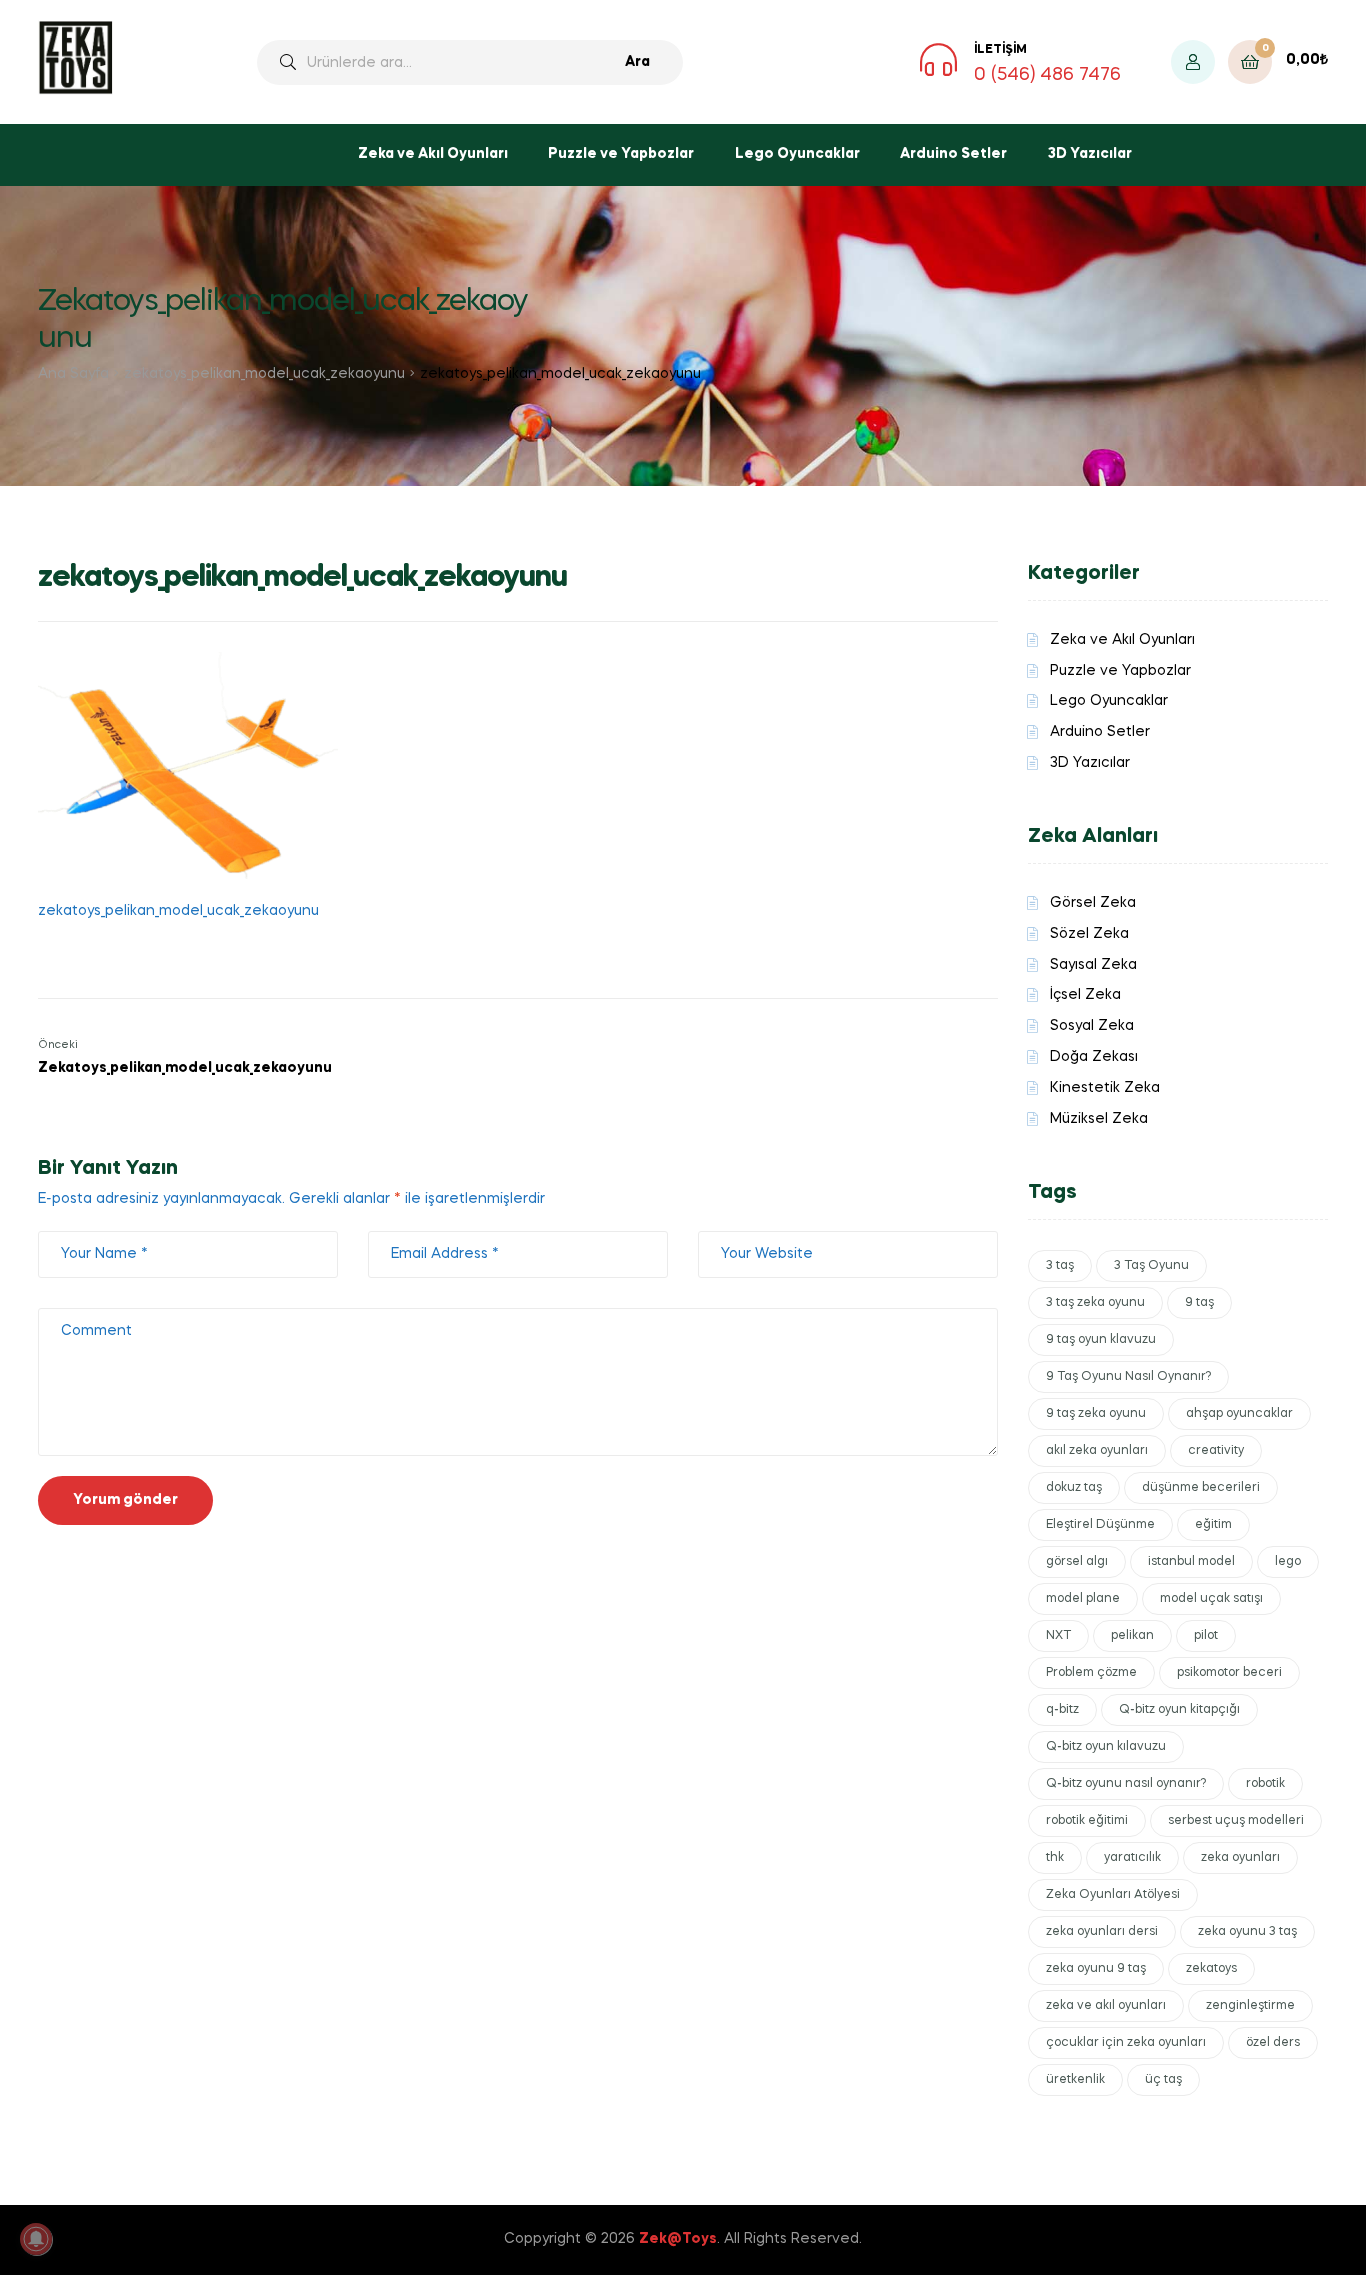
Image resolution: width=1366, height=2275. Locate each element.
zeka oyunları (1240, 1858)
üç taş (1163, 2080)
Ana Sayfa (73, 374)
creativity (1216, 1451)
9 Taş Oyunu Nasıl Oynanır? (1128, 1377)
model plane (1083, 1599)
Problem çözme (1091, 1673)
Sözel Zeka (1089, 934)
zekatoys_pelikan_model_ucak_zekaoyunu (264, 374)
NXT (1058, 1636)
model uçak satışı (1211, 1599)
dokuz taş (1074, 1488)
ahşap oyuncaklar (1239, 1414)
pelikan (1132, 1636)
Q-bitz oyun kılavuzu (1106, 1747)
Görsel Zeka (1093, 903)
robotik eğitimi (1087, 1821)
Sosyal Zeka (1092, 1026)
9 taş (1199, 1303)
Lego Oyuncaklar (797, 154)
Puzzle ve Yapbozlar (621, 154)
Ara (637, 62)
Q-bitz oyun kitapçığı (1179, 1710)
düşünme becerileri (1201, 1488)
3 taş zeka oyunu (1095, 1303)
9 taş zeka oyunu (1096, 1414)
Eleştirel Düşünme (1100, 1525)
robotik (1265, 1784)
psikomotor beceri (1229, 1673)
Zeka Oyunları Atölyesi (1113, 1895)
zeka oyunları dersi (1102, 1932)
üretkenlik (1075, 2080)
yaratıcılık (1132, 1858)
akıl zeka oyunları (1097, 1451)
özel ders (1273, 2043)
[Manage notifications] (36, 2239)
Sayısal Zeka (1093, 965)
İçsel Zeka (1085, 995)
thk (1055, 1858)
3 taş (1060, 1266)
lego (1288, 1562)
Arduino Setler (953, 154)
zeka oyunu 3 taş (1247, 1932)
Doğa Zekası (1094, 1057)
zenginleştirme (1250, 2006)
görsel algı (1077, 1562)
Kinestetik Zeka (1105, 1088)
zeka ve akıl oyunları (1106, 2006)
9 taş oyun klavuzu (1101, 1340)
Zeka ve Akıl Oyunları (433, 154)
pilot (1206, 1636)
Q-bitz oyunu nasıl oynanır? (1126, 1784)
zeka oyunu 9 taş (1096, 1969)
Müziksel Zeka (1099, 1119)
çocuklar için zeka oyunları (1126, 2043)
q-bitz (1062, 1710)
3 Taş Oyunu (1151, 1266)
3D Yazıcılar (1090, 154)
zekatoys (1211, 1969)
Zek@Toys (678, 2239)
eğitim (1213, 1525)
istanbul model (1191, 1562)
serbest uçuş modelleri (1236, 1821)
